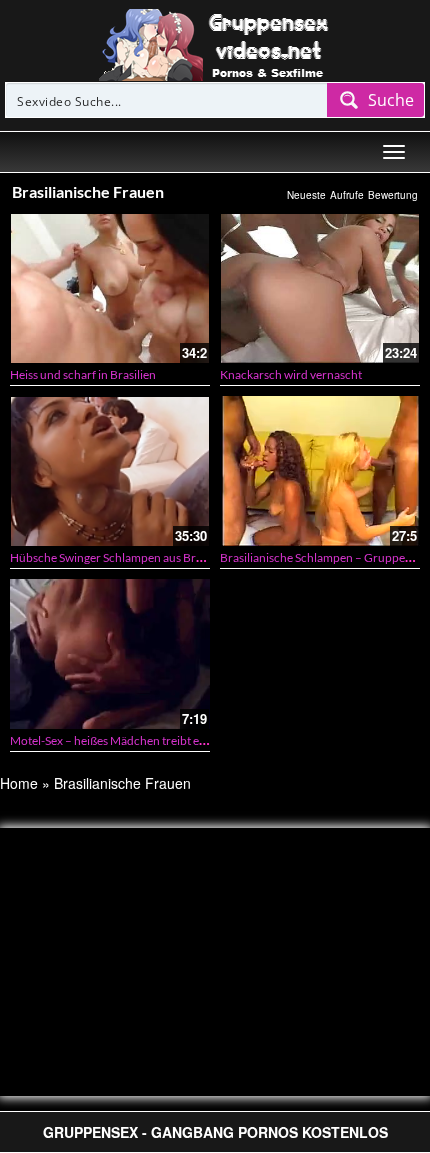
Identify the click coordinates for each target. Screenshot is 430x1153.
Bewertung (393, 195)
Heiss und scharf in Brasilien (83, 374)
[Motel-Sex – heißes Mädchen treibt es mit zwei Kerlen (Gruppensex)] (110, 654)
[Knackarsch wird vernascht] (320, 288)
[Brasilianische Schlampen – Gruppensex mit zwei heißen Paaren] (320, 471)
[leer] (215, 43)
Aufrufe (347, 195)
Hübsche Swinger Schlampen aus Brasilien (119, 557)
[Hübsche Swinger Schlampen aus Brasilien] (110, 471)
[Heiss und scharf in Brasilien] (110, 288)
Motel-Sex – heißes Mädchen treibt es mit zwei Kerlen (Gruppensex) (185, 740)
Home (19, 783)
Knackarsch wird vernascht (291, 374)
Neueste (306, 195)
